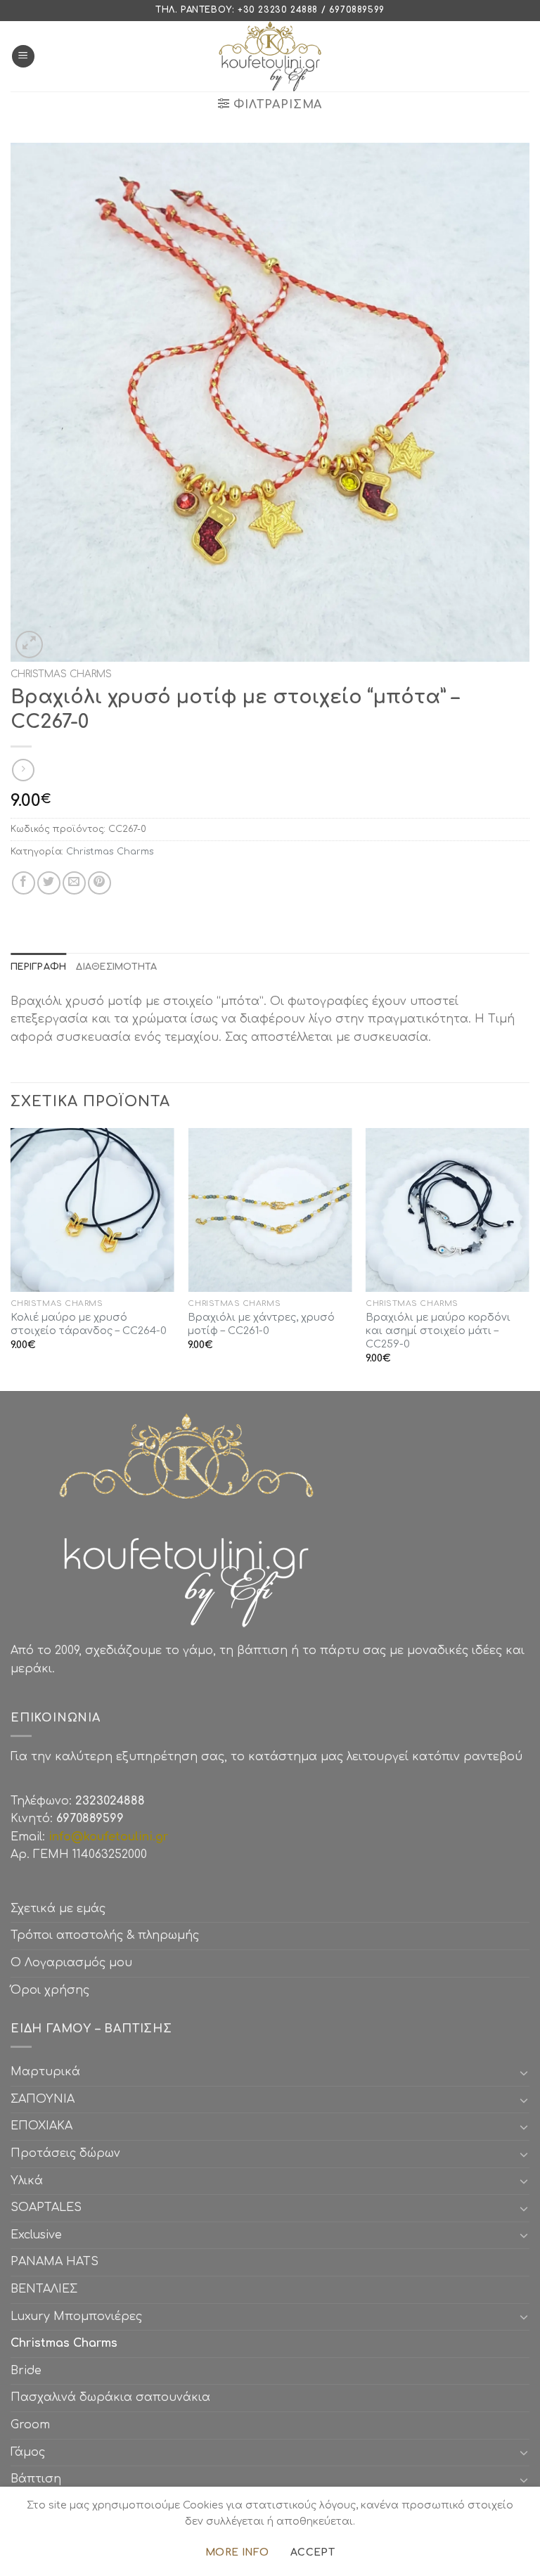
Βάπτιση (36, 2479)
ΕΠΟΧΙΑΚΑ (45, 2126)
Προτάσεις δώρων (65, 2153)
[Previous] (11, 1258)
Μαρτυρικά (45, 2072)
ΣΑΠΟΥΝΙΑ (46, 2099)
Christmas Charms (61, 674)
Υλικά (27, 2181)
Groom (30, 2425)
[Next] (529, 1258)
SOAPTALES (46, 2207)
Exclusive (36, 2235)
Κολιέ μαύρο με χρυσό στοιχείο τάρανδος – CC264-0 (89, 1324)
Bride (26, 2371)
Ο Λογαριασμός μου (71, 1963)
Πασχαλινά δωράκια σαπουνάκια (110, 2397)
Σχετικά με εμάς (58, 1909)
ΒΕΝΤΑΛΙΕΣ (44, 2289)
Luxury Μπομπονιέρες (76, 2317)
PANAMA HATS (54, 2262)
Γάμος (28, 2452)
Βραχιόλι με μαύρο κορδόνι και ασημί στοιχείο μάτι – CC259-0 (438, 1330)
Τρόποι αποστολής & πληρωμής (105, 1935)
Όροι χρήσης (50, 1990)
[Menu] (23, 57)
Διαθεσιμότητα (116, 967)
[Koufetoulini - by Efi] (270, 56)
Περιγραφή (38, 967)
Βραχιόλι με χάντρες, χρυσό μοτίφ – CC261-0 (261, 1324)
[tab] (38, 967)
